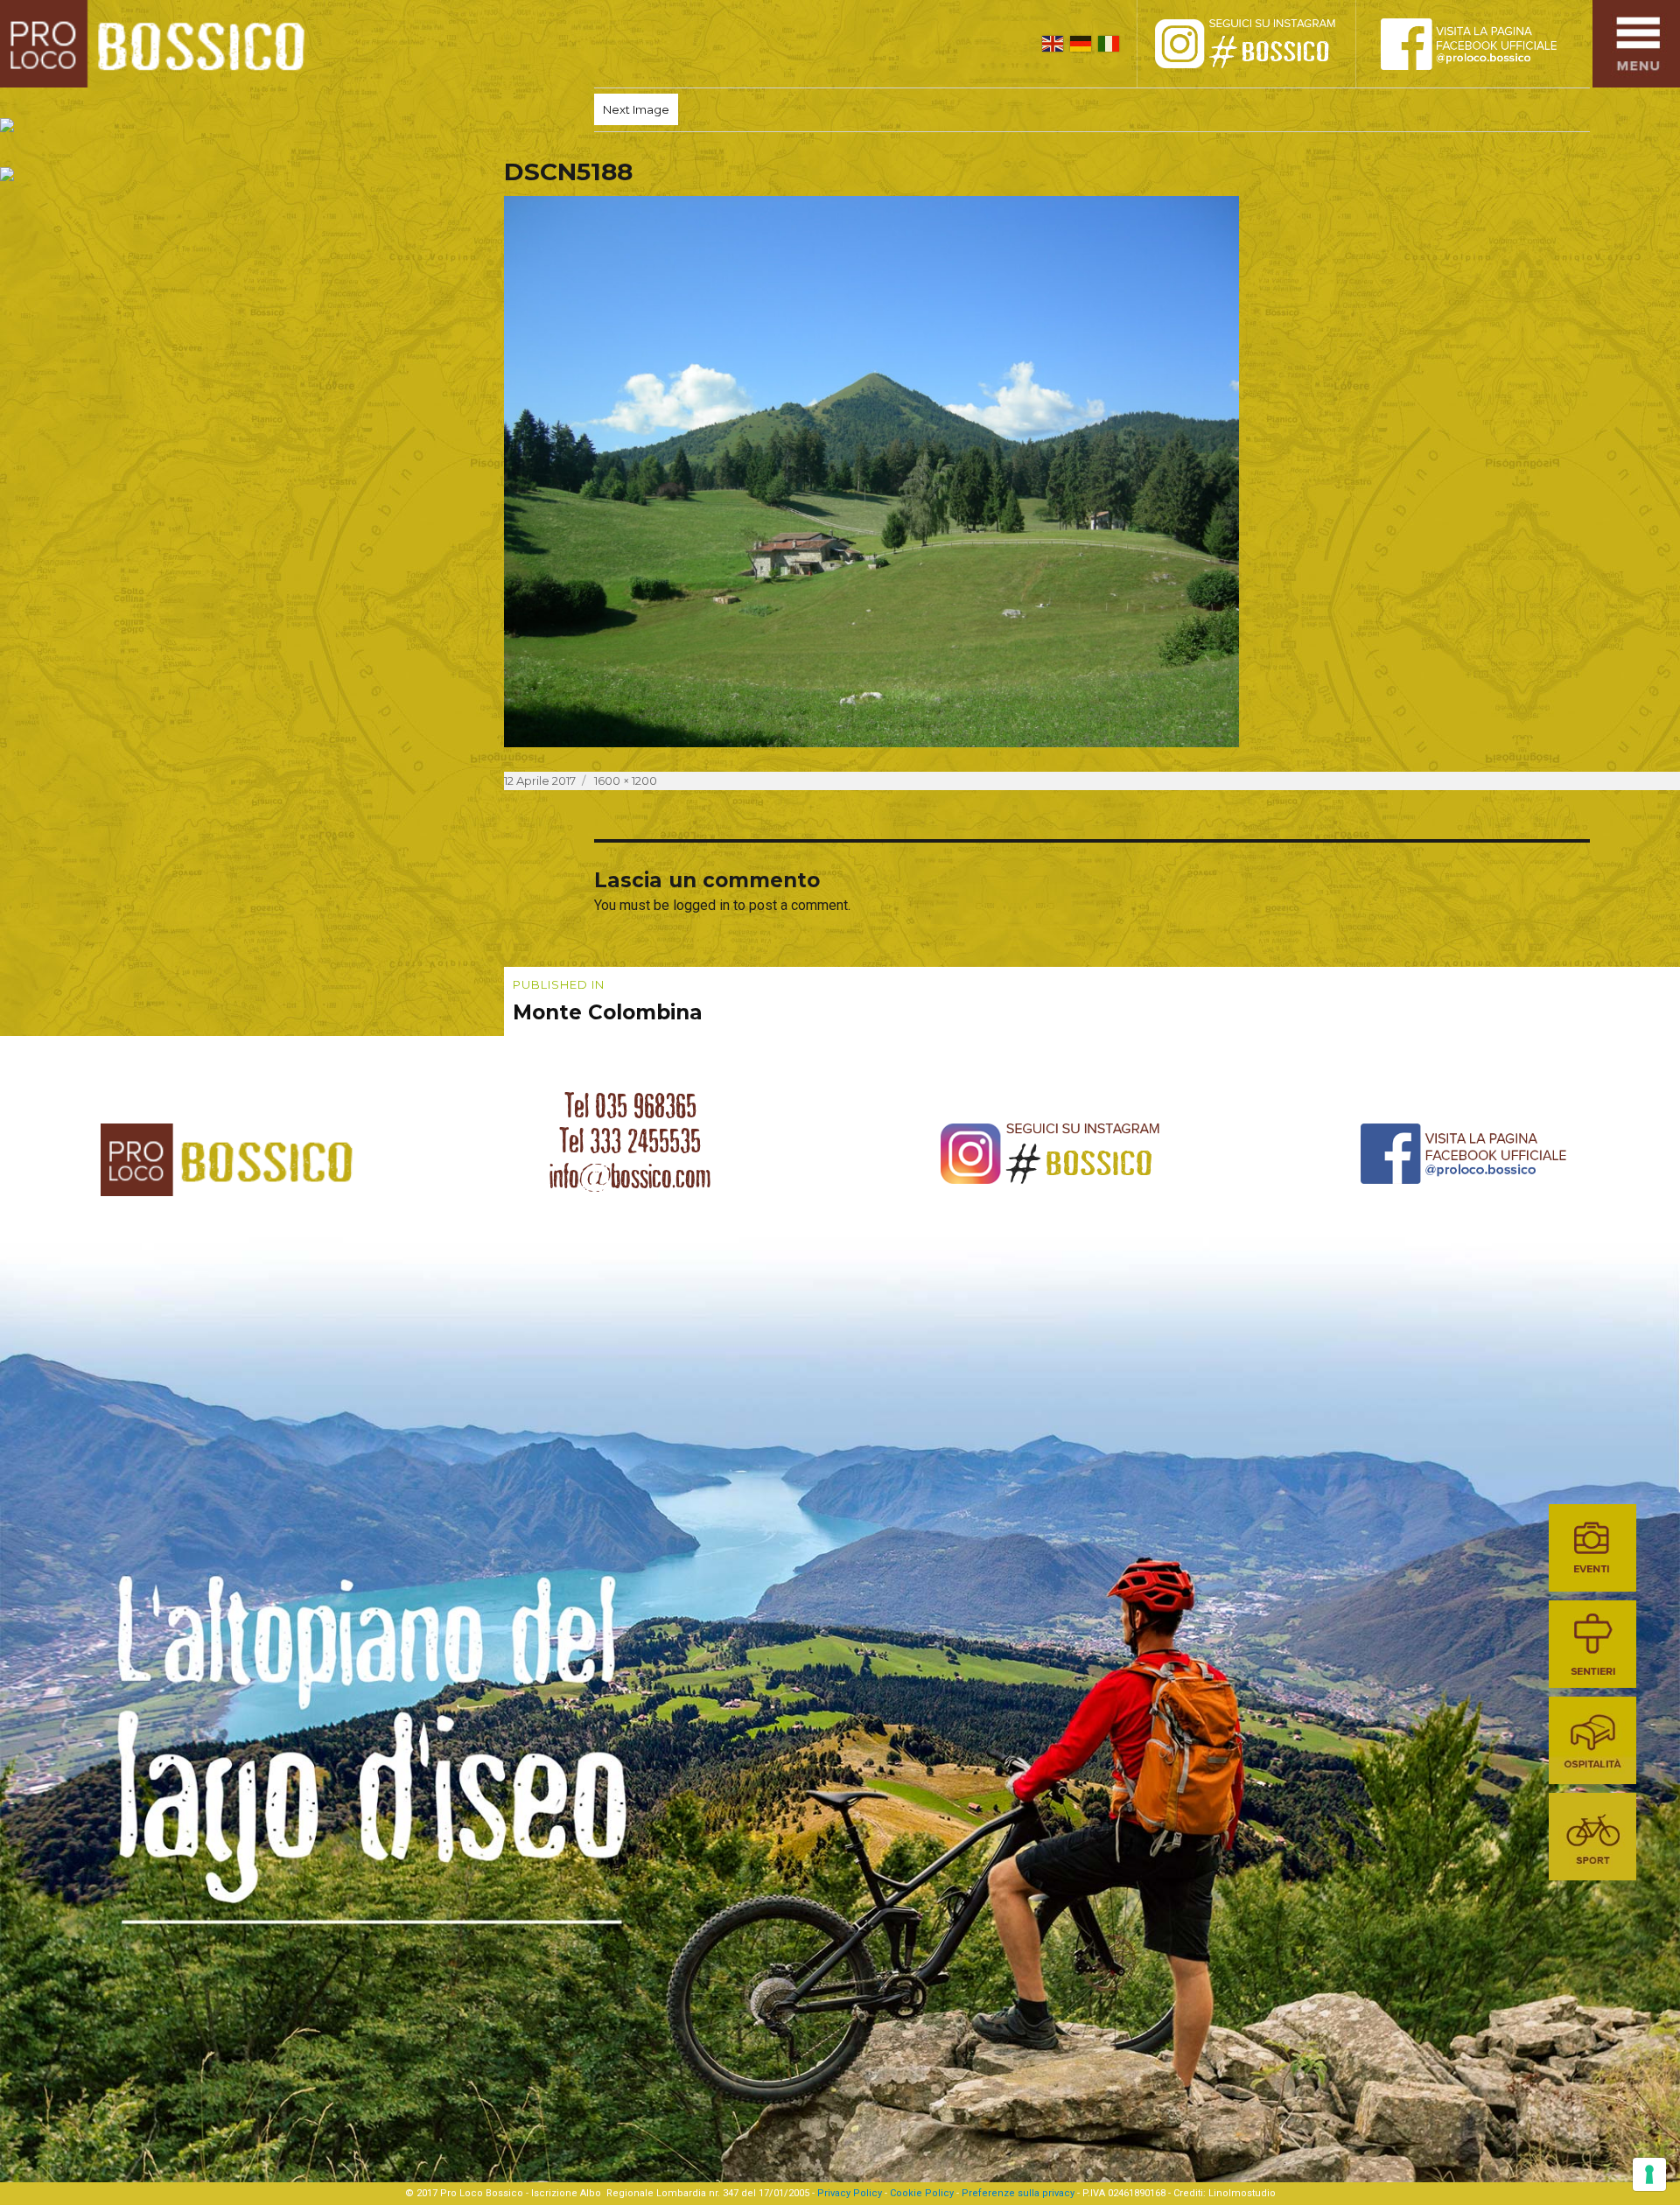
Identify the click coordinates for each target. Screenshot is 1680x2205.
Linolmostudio (1242, 2193)
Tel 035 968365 (630, 1106)
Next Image (636, 109)
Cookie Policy (922, 2193)
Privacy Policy (850, 2193)
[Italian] (1109, 44)
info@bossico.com (630, 1176)
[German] (1081, 44)
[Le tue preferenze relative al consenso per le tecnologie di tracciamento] (1649, 2174)
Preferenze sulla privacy (1018, 2193)
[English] (1053, 44)
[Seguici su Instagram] (1264, 44)
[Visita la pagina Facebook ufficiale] (1483, 44)
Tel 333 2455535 (630, 1141)
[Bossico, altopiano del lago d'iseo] (159, 44)
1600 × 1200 (626, 780)
